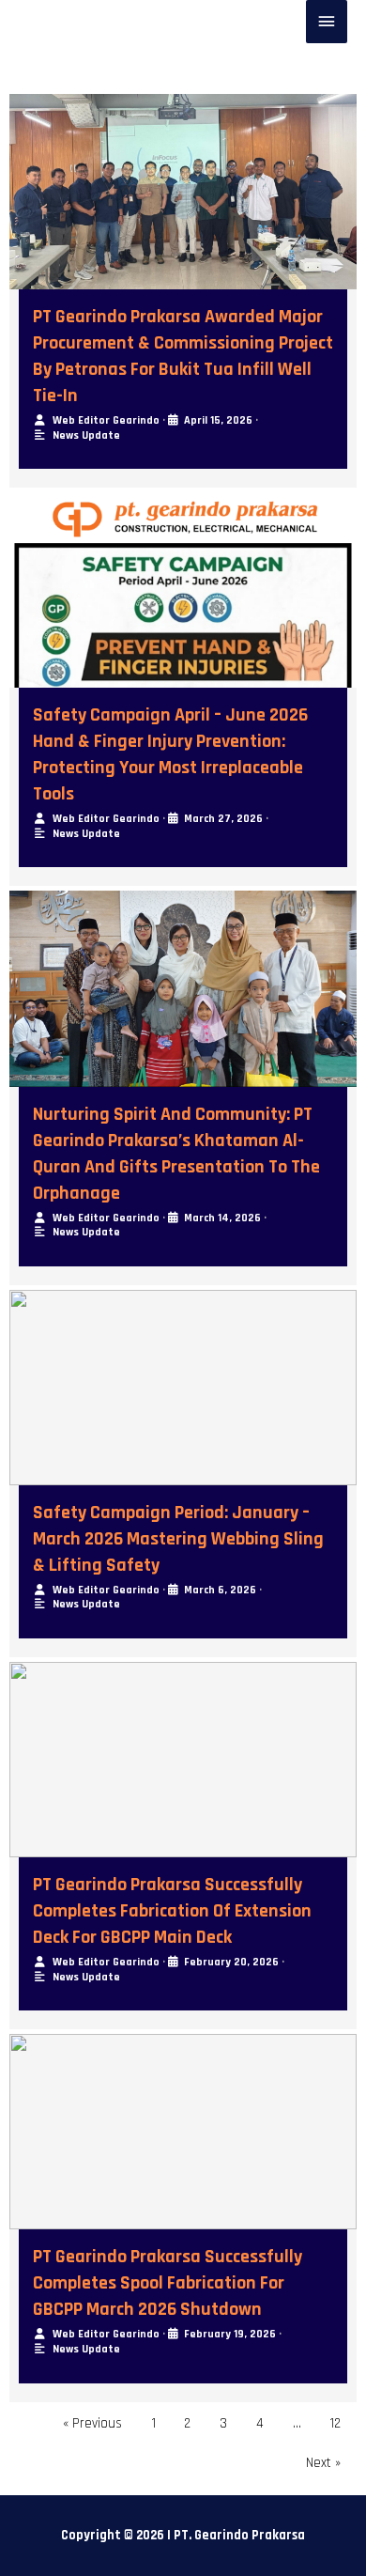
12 (335, 2423)
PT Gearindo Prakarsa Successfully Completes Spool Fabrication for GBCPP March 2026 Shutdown (168, 2283)
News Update (86, 435)
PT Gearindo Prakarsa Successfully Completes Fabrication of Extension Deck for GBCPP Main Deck (172, 1911)
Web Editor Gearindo (106, 420)
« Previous (92, 2423)
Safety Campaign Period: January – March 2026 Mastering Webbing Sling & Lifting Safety (178, 1539)
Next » (323, 2463)
